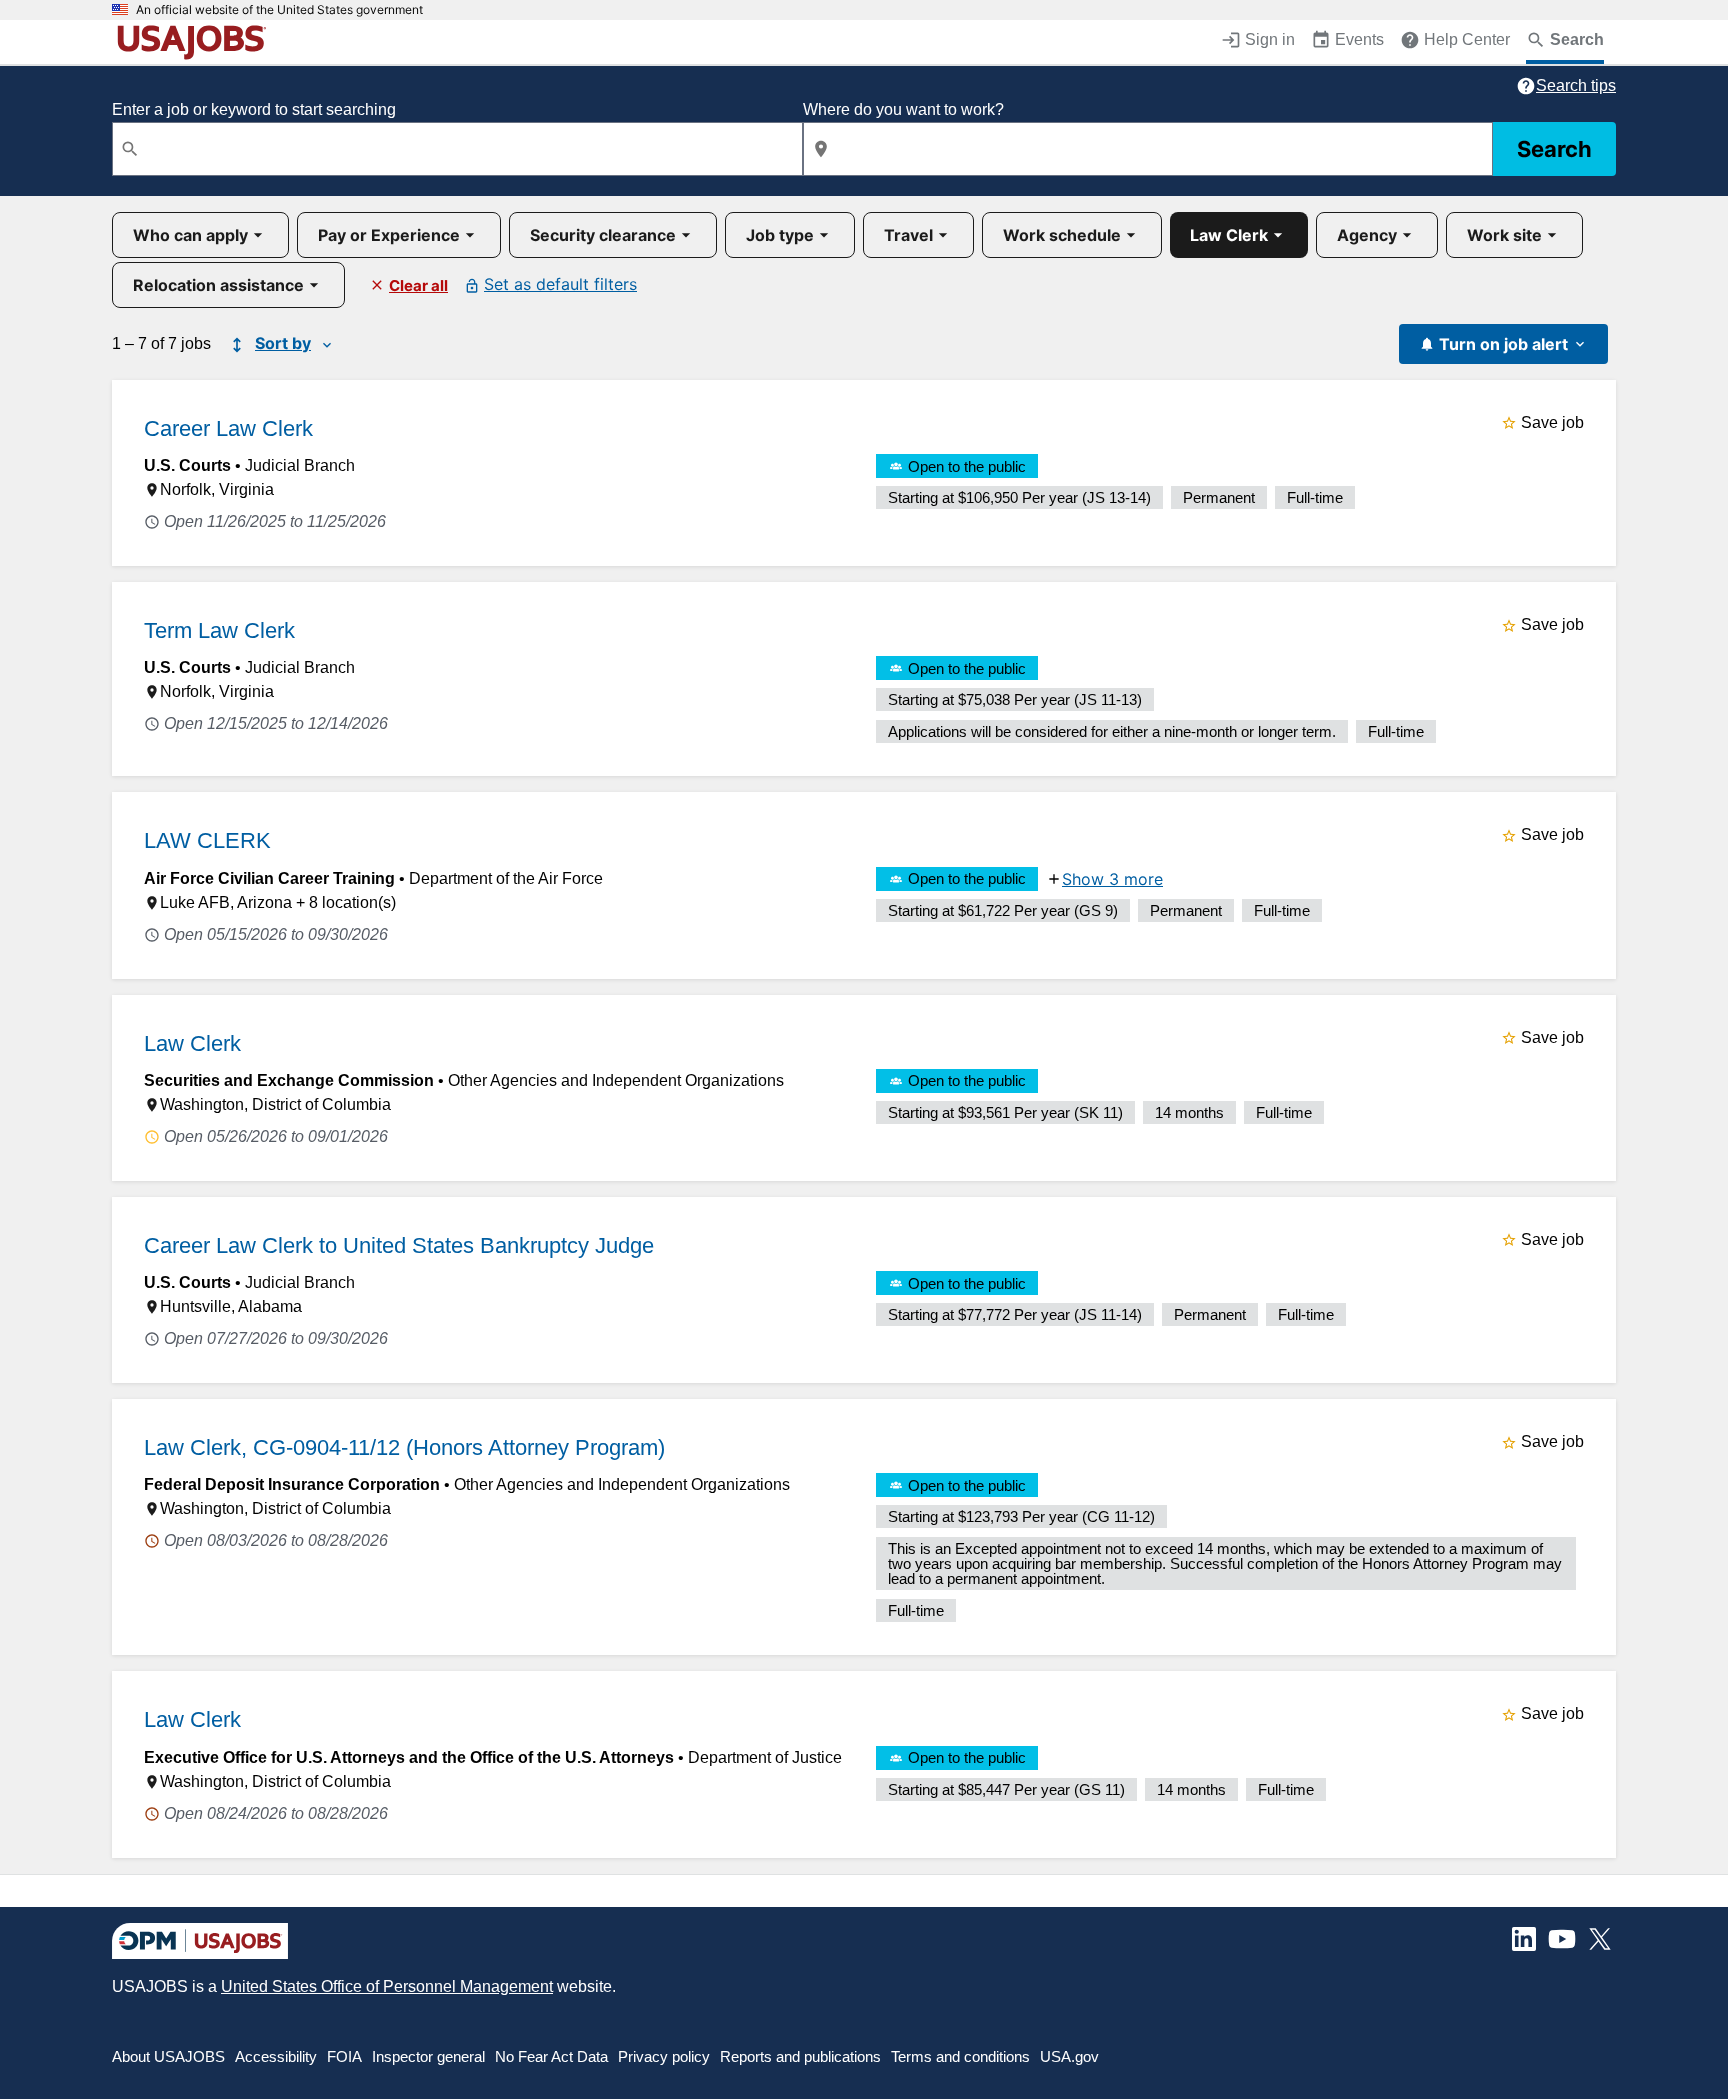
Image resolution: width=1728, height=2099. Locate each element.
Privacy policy (664, 2056)
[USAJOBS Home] (196, 42)
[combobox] (457, 149)
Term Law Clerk (219, 630)
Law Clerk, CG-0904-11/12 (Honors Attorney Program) (404, 1447)
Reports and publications (800, 2056)
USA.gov (1069, 2056)
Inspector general (428, 2056)
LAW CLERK (207, 840)
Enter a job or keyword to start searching (254, 109)
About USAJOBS (168, 2056)
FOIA (344, 2056)
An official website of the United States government (279, 10)
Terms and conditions (960, 2056)
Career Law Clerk (228, 428)
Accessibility (276, 2056)
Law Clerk (192, 1043)
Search (1554, 149)
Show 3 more (1112, 879)
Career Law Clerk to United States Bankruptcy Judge (399, 1245)
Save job (1552, 422)
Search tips (1576, 85)
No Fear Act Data (551, 2056)
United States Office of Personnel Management (387, 1986)
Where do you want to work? (903, 109)
